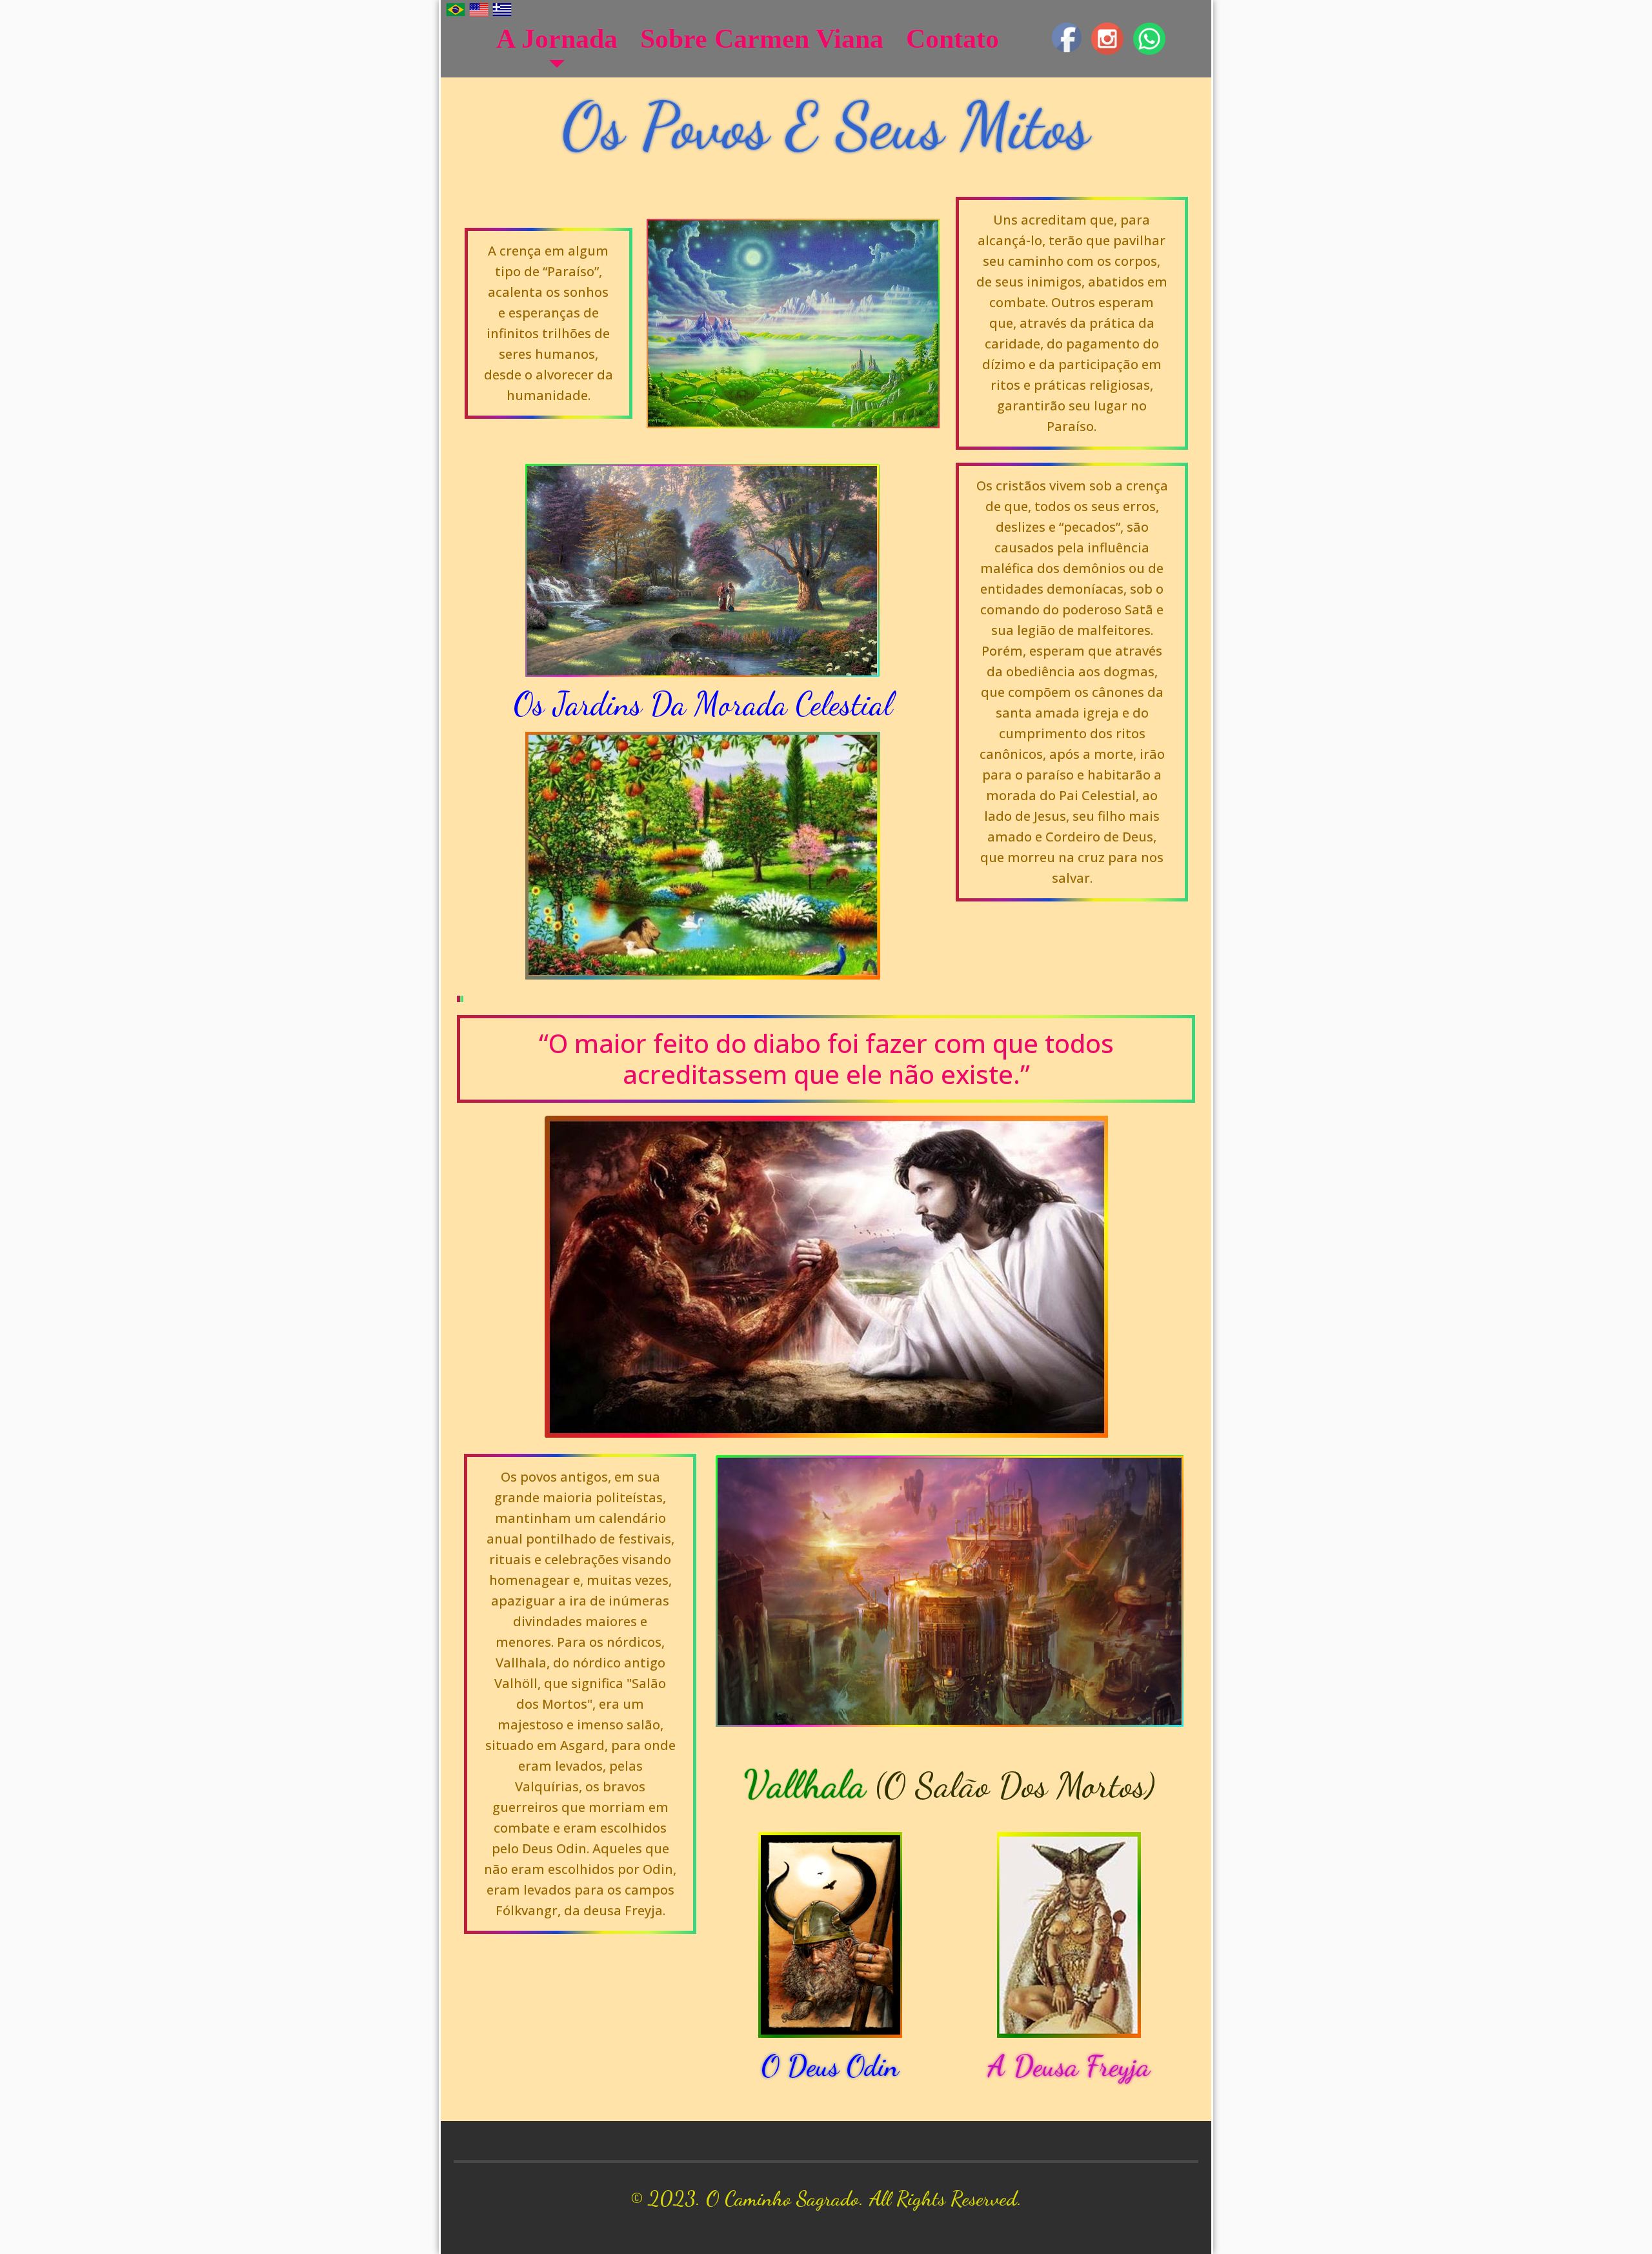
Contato (952, 39)
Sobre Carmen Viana (762, 39)
